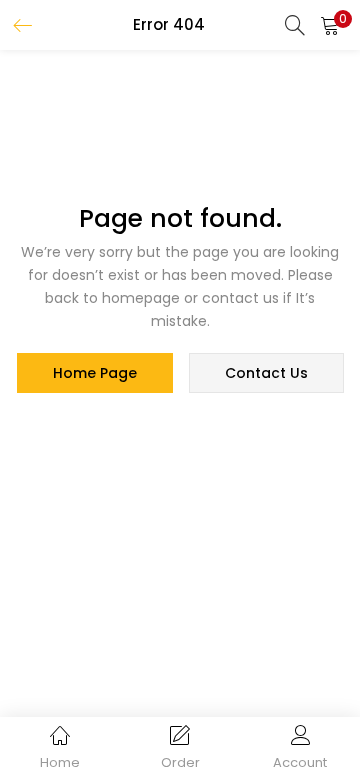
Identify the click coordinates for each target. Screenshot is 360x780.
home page (95, 373)
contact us (266, 373)
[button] (330, 25)
